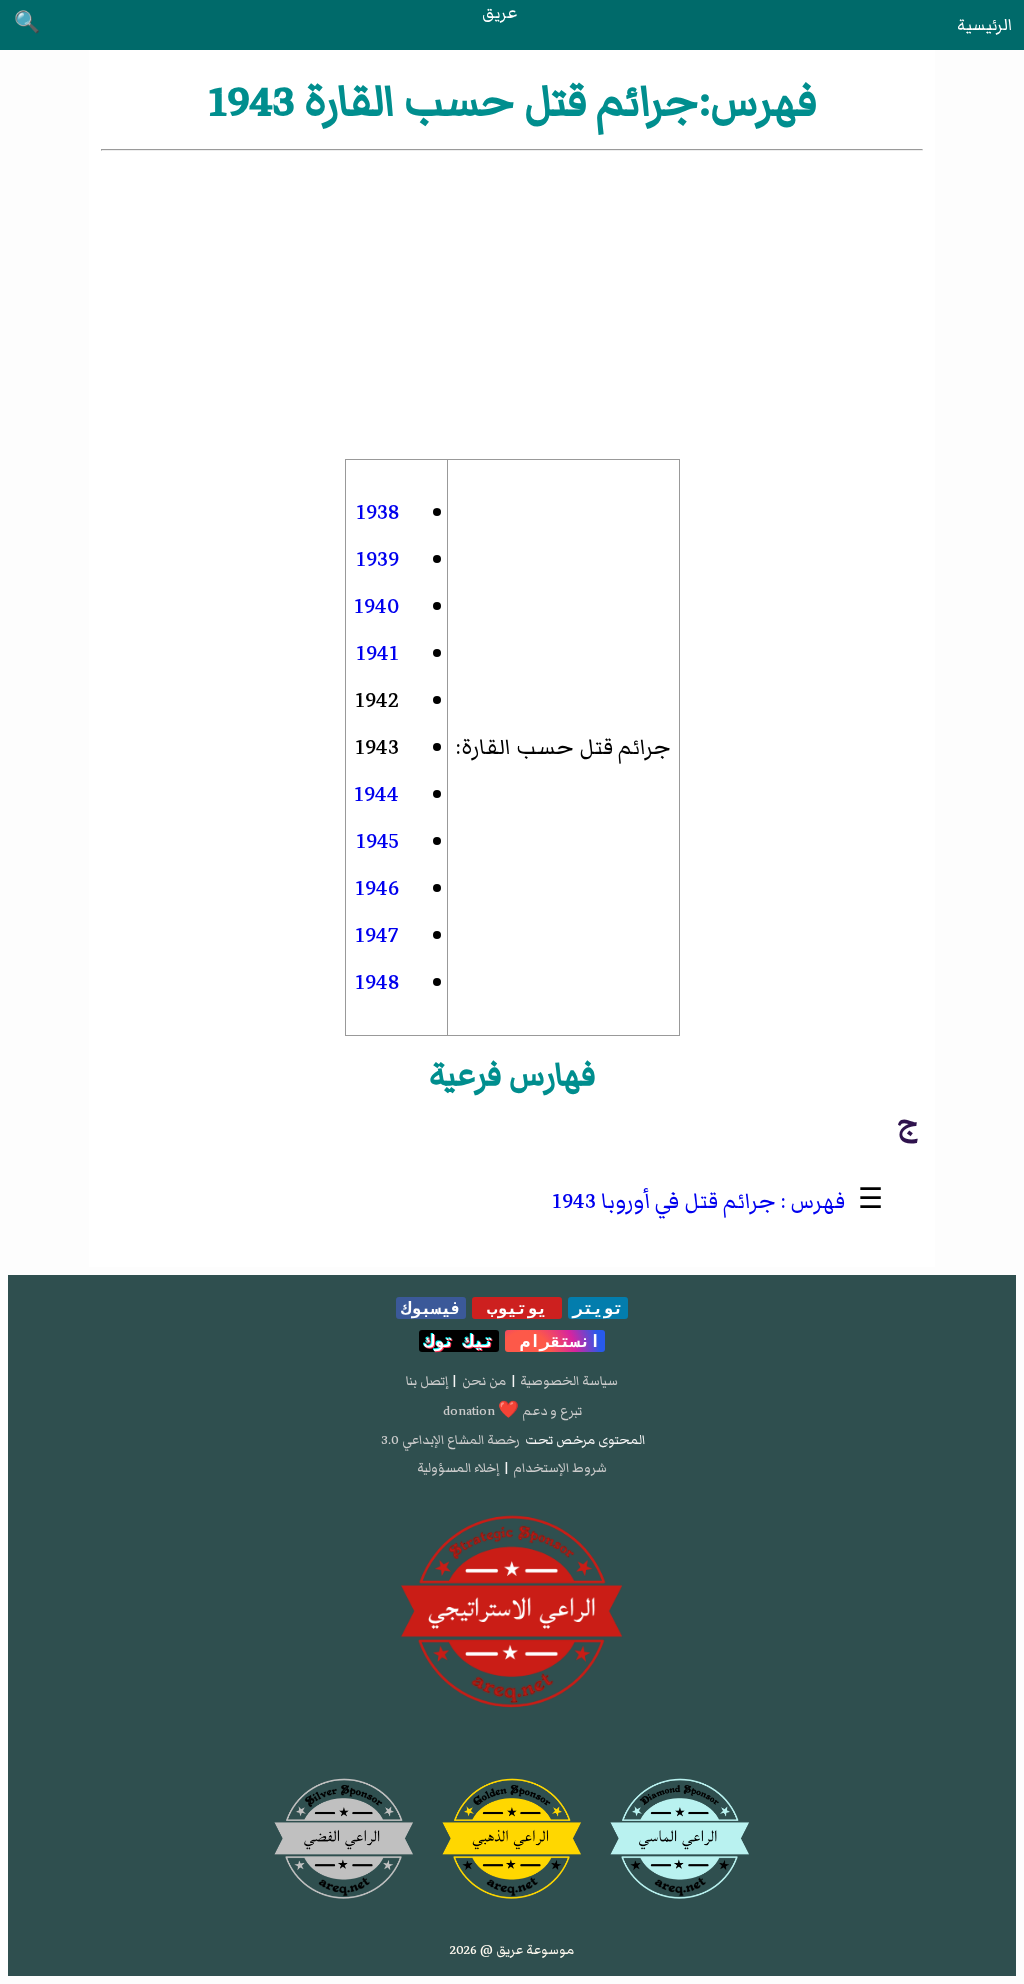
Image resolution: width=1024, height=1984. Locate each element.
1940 (376, 606)
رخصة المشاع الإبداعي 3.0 (450, 1440)
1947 (377, 935)
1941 (377, 653)
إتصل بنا (427, 1381)
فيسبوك (431, 1308)
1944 (376, 794)
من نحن (484, 1381)
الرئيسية (984, 25)
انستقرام (555, 1341)
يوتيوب (517, 1308)
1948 (377, 982)
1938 (377, 512)
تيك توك (459, 1341)
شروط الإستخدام (560, 1468)
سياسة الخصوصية (569, 1381)
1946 (377, 888)
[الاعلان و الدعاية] (512, 1612)
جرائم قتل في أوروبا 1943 (664, 1201)
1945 (377, 841)
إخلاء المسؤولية (458, 1468)
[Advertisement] (511, 305)
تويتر (598, 1308)
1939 (377, 559)
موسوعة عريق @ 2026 (512, 1950)
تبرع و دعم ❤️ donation (512, 1411)
